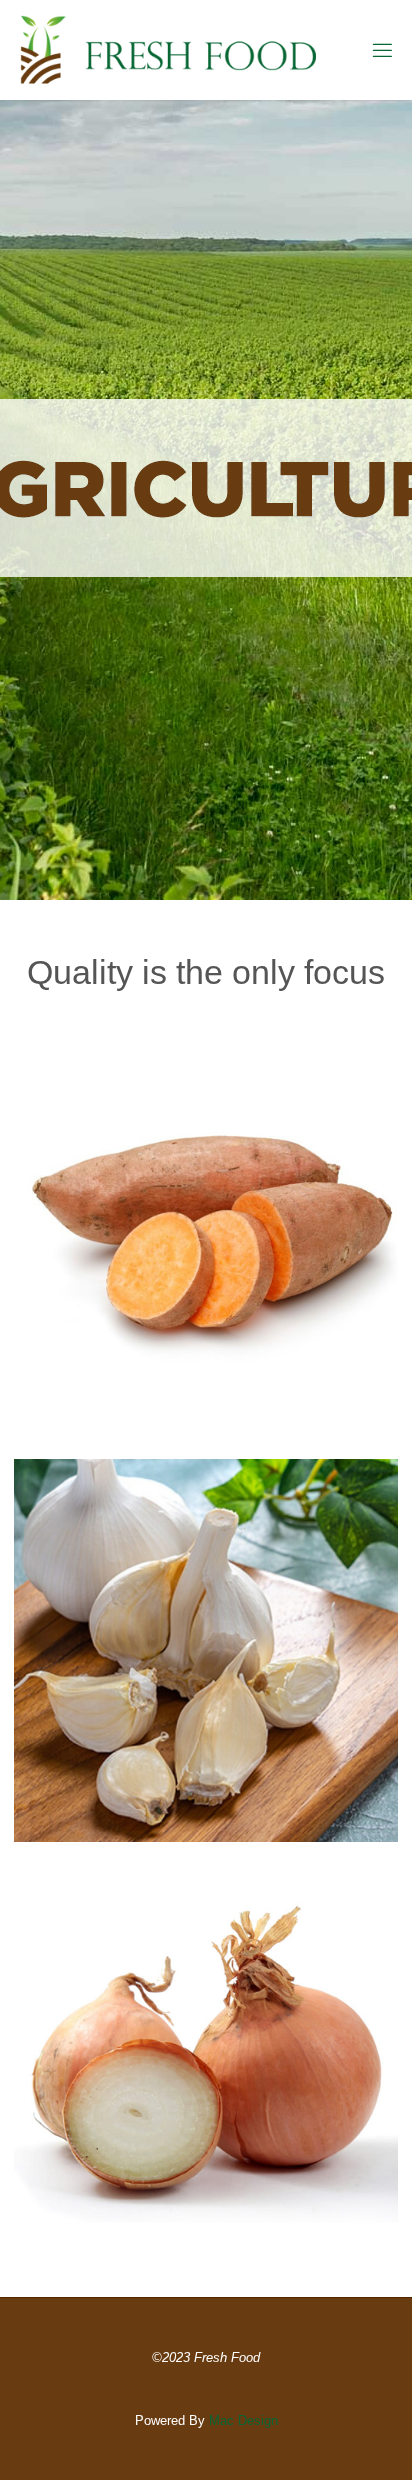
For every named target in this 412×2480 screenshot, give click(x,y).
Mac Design (243, 2420)
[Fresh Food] (168, 50)
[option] (206, 500)
